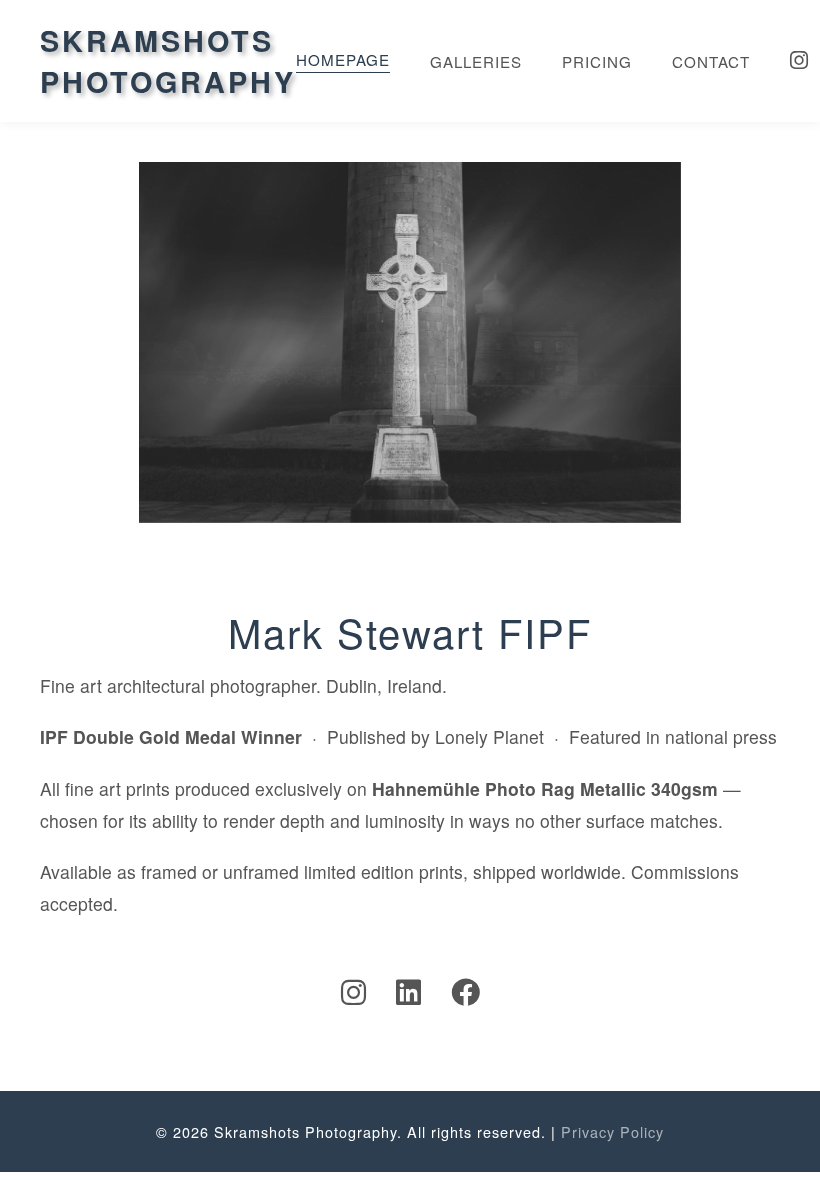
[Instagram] (799, 61)
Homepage (343, 59)
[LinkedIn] (408, 990)
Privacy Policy (612, 1131)
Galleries (476, 61)
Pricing (597, 61)
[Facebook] (465, 990)
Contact (711, 61)
